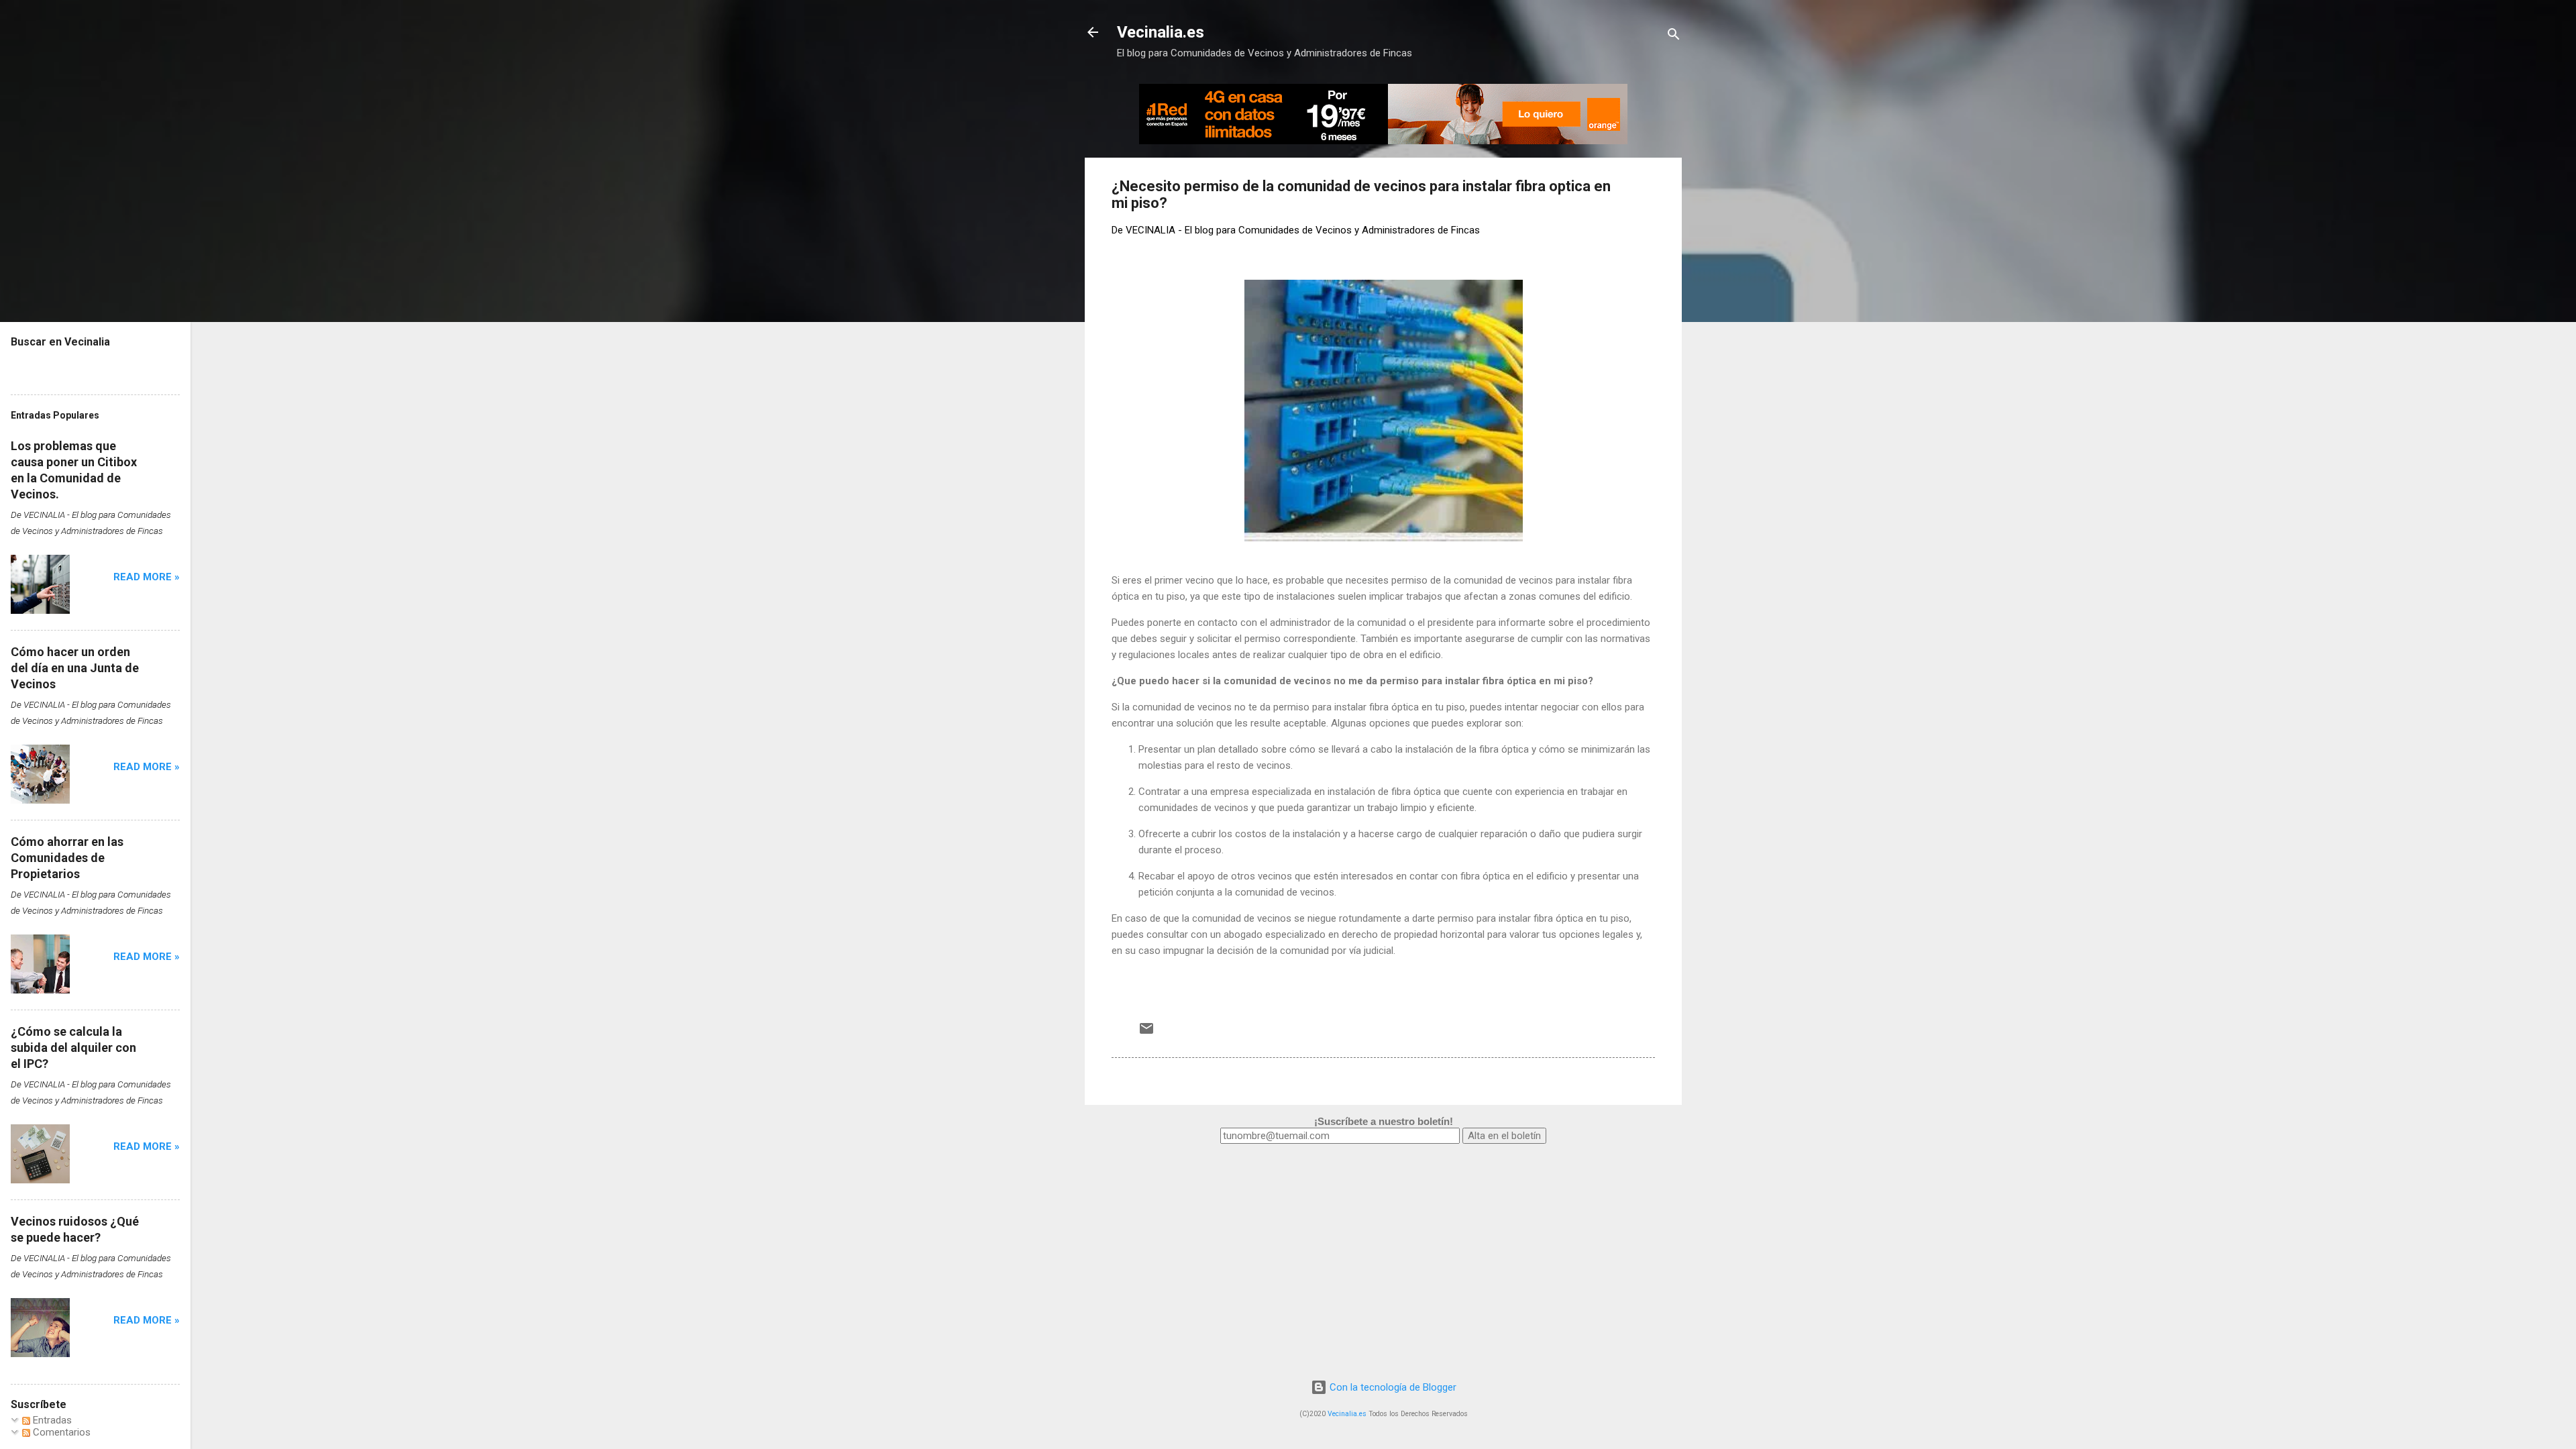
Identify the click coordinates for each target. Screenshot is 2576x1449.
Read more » (147, 577)
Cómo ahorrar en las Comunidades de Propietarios (67, 858)
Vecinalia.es (1161, 32)
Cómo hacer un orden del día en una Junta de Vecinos (75, 668)
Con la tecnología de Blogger (1392, 1387)
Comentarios (60, 1432)
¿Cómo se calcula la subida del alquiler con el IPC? (73, 1048)
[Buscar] (1674, 37)
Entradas (51, 1420)
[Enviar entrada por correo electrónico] (1146, 1033)
